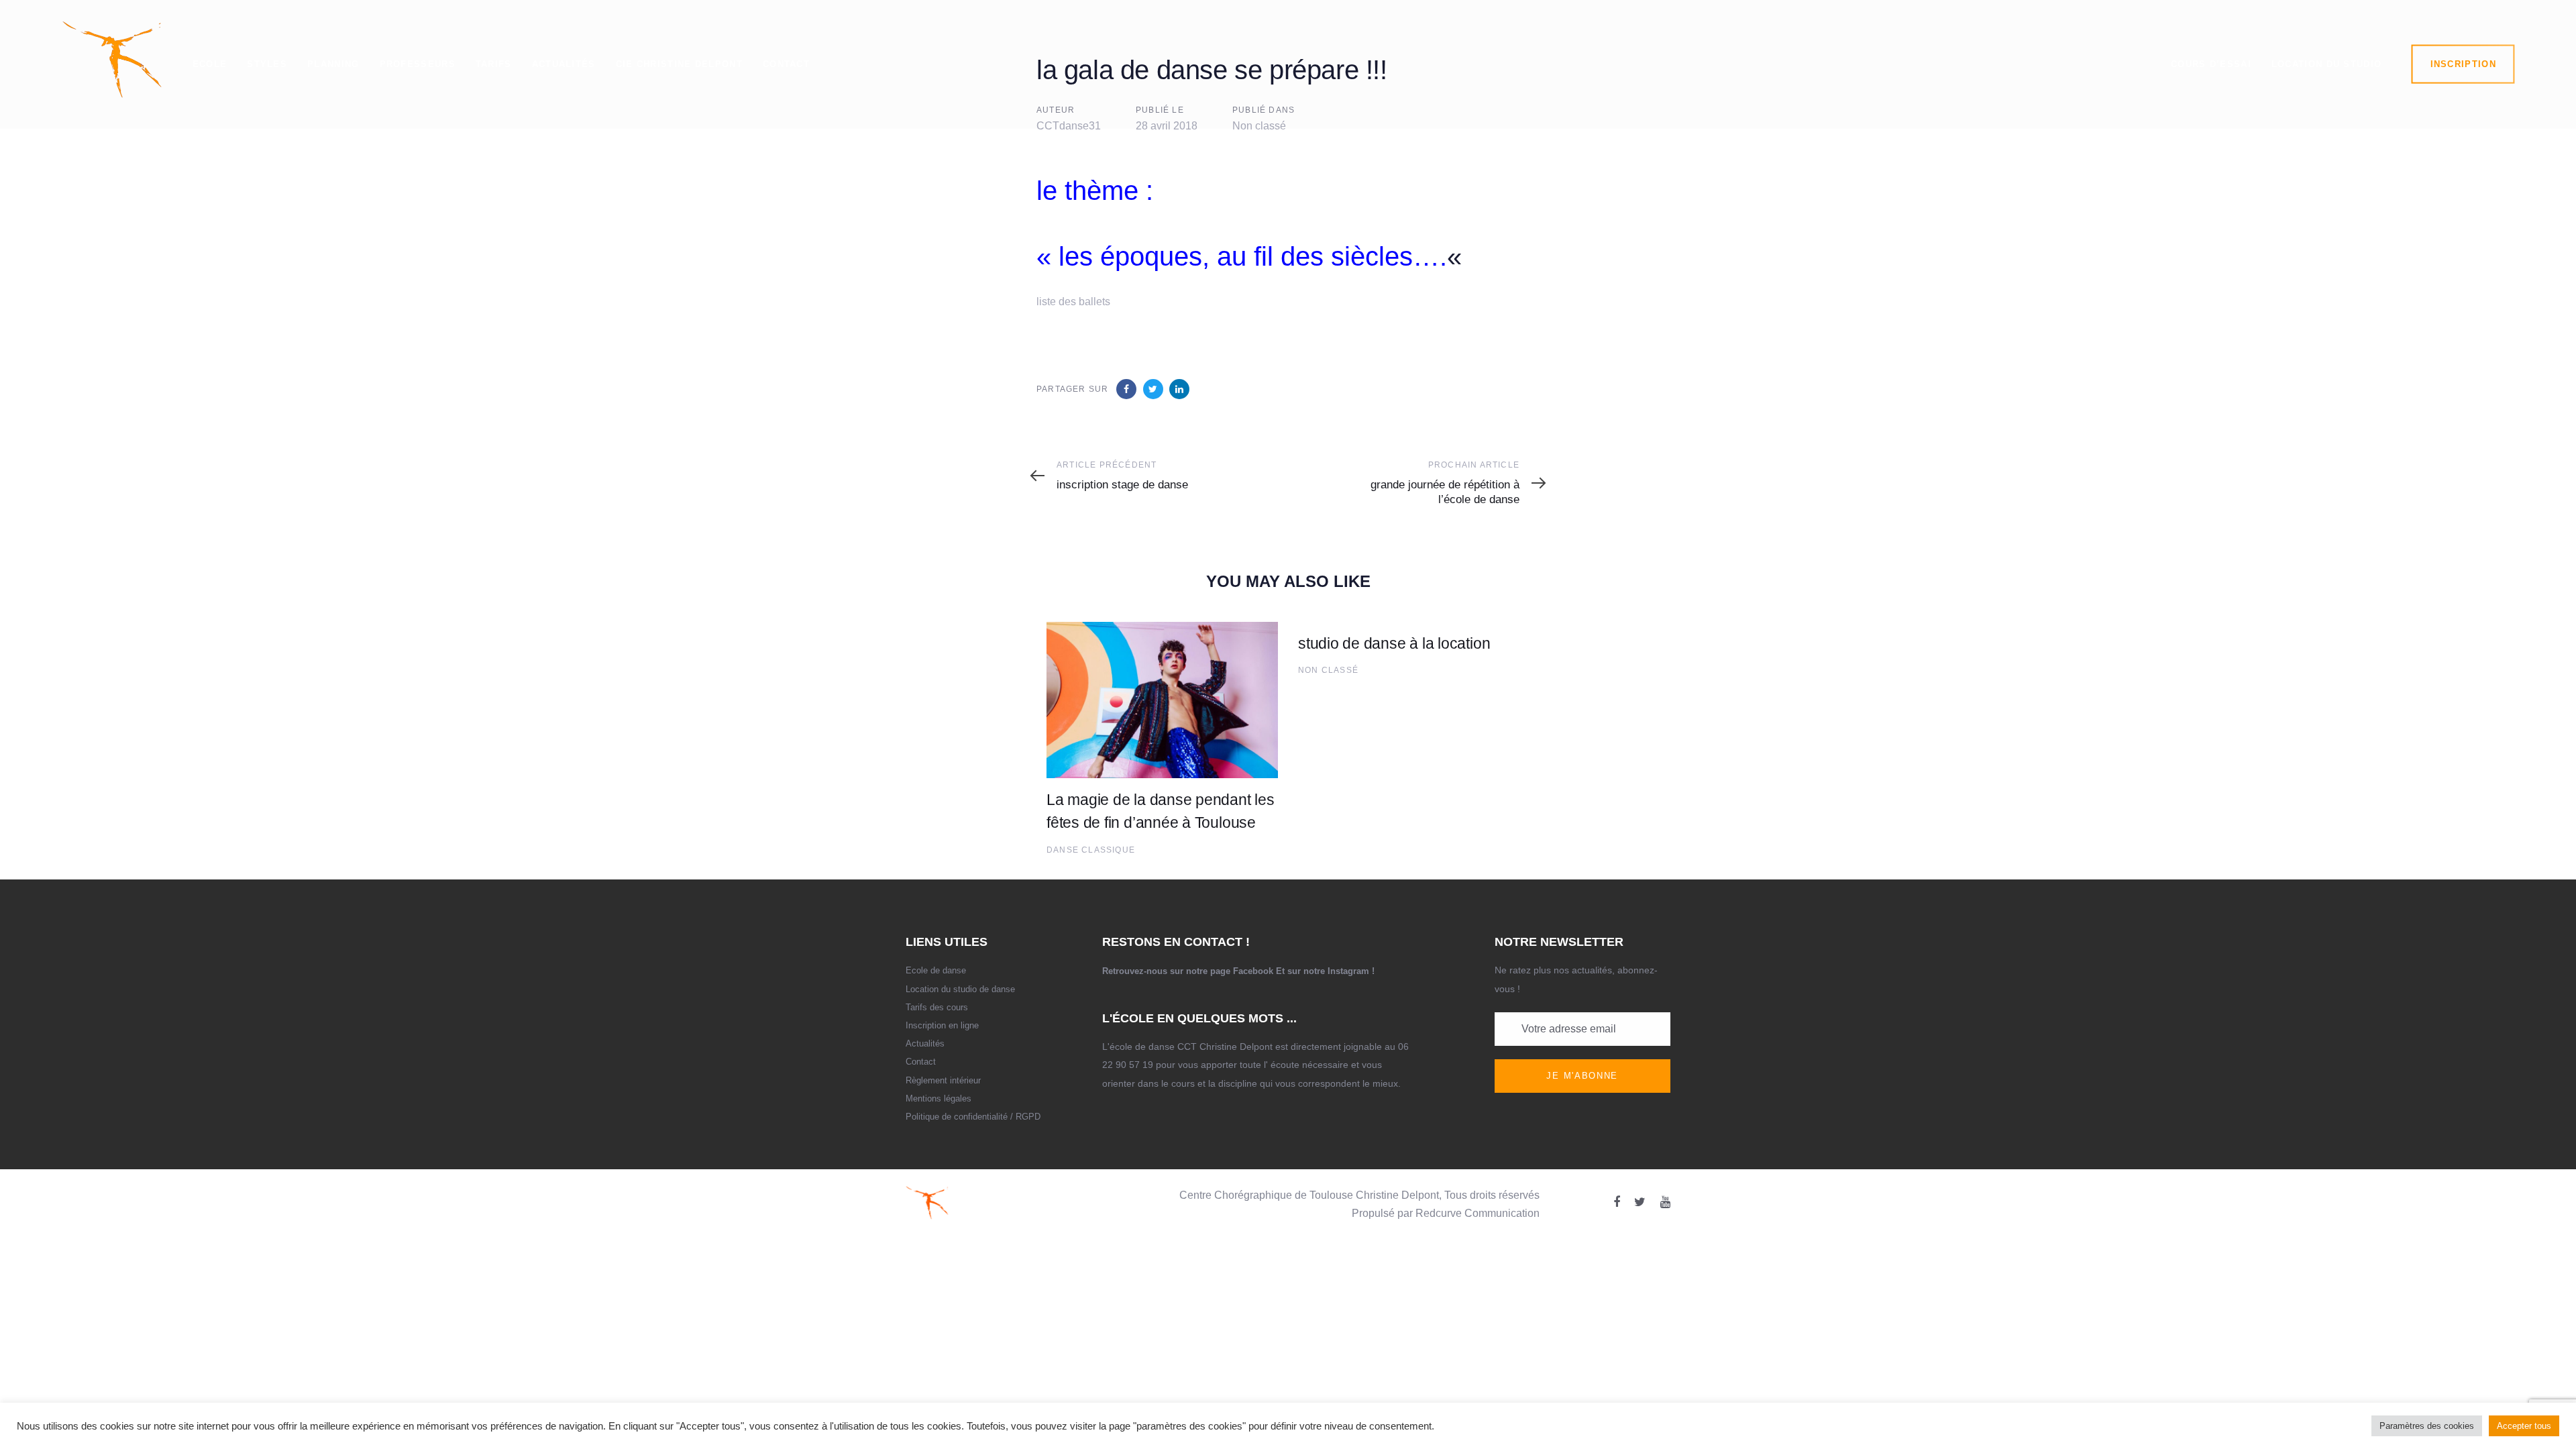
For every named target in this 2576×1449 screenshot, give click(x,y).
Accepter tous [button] (2524, 1426)
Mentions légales (938, 1098)
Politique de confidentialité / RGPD (973, 1117)
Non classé (1328, 670)
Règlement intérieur (943, 1080)
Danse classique (1091, 850)
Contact (921, 1062)
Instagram (1348, 971)
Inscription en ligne (942, 1025)
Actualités (925, 1043)
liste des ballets (1073, 302)
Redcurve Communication (1478, 1213)
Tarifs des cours (937, 1007)
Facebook (1253, 971)
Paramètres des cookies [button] (2427, 1426)
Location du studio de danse (960, 989)
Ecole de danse (936, 970)
